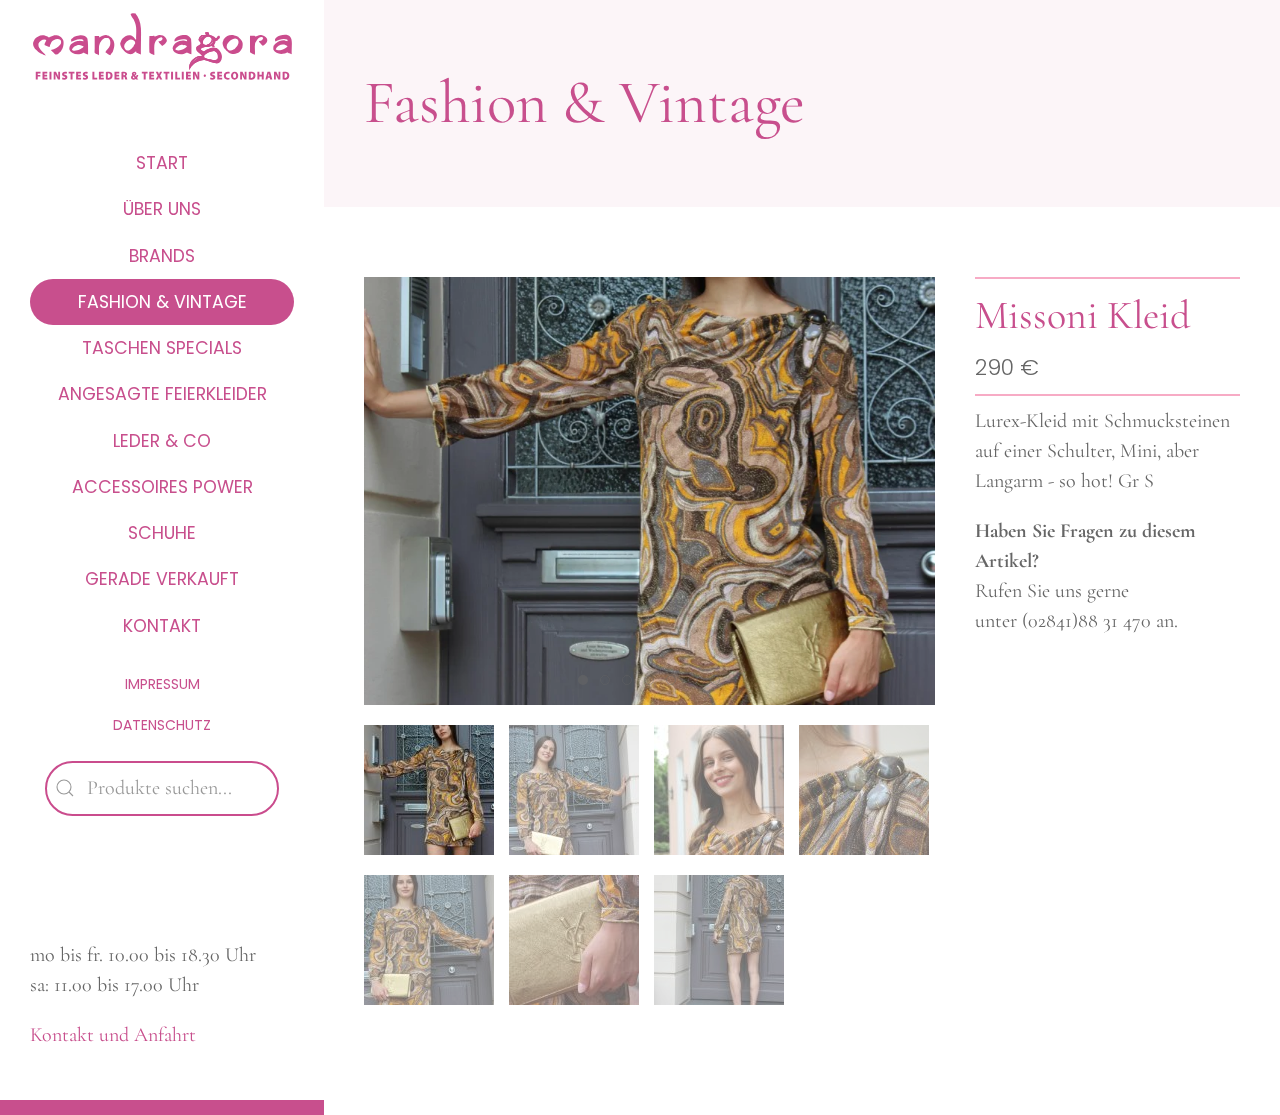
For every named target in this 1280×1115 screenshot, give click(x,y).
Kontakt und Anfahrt (113, 1035)
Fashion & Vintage (162, 302)
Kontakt (162, 626)
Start (162, 163)
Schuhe (162, 533)
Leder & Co (162, 441)
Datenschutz (162, 725)
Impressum (162, 684)
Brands (162, 256)
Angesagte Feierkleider (162, 394)
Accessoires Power (162, 487)
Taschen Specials (162, 348)
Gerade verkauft (162, 579)
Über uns (162, 209)
